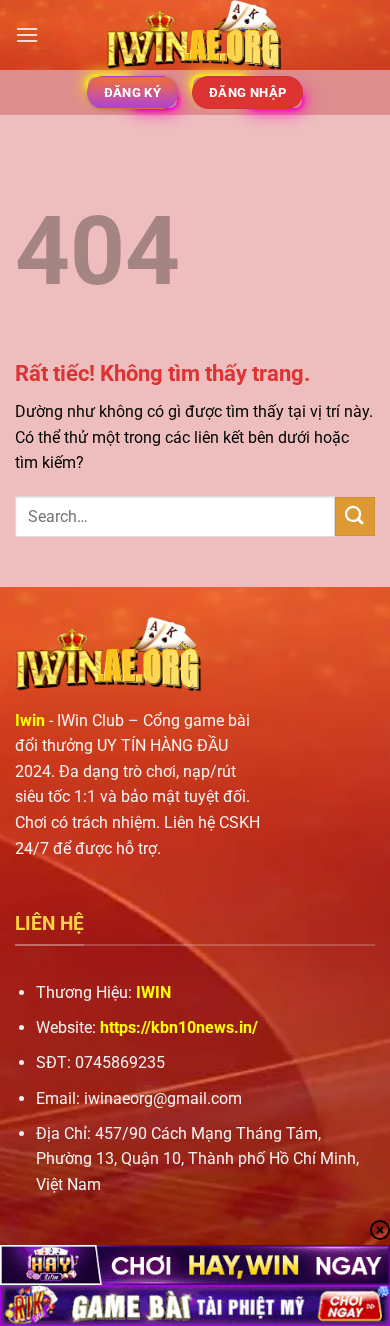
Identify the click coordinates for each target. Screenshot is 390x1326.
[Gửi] (355, 516)
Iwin (30, 720)
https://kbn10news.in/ (179, 1027)
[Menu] (27, 34)
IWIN (153, 992)
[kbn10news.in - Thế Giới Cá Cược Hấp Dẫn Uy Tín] (195, 35)
